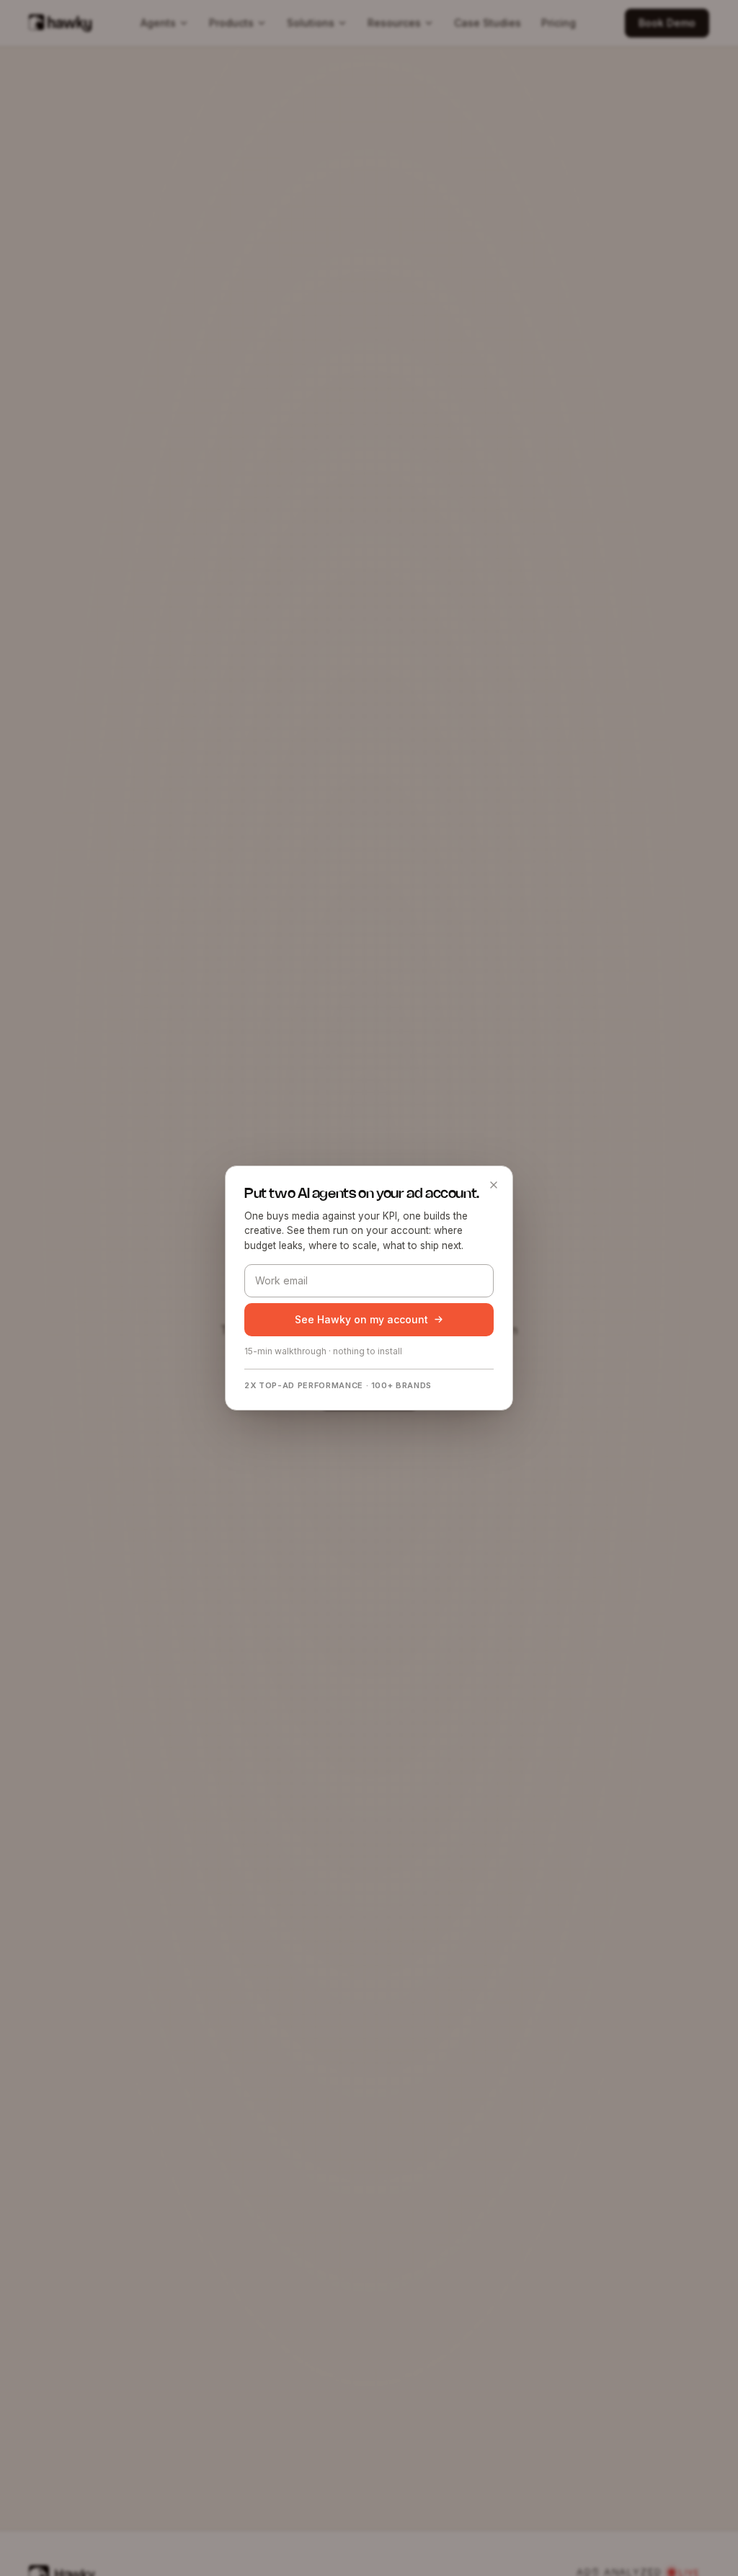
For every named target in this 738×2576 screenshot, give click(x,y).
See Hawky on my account (361, 1319)
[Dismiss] (494, 1185)
